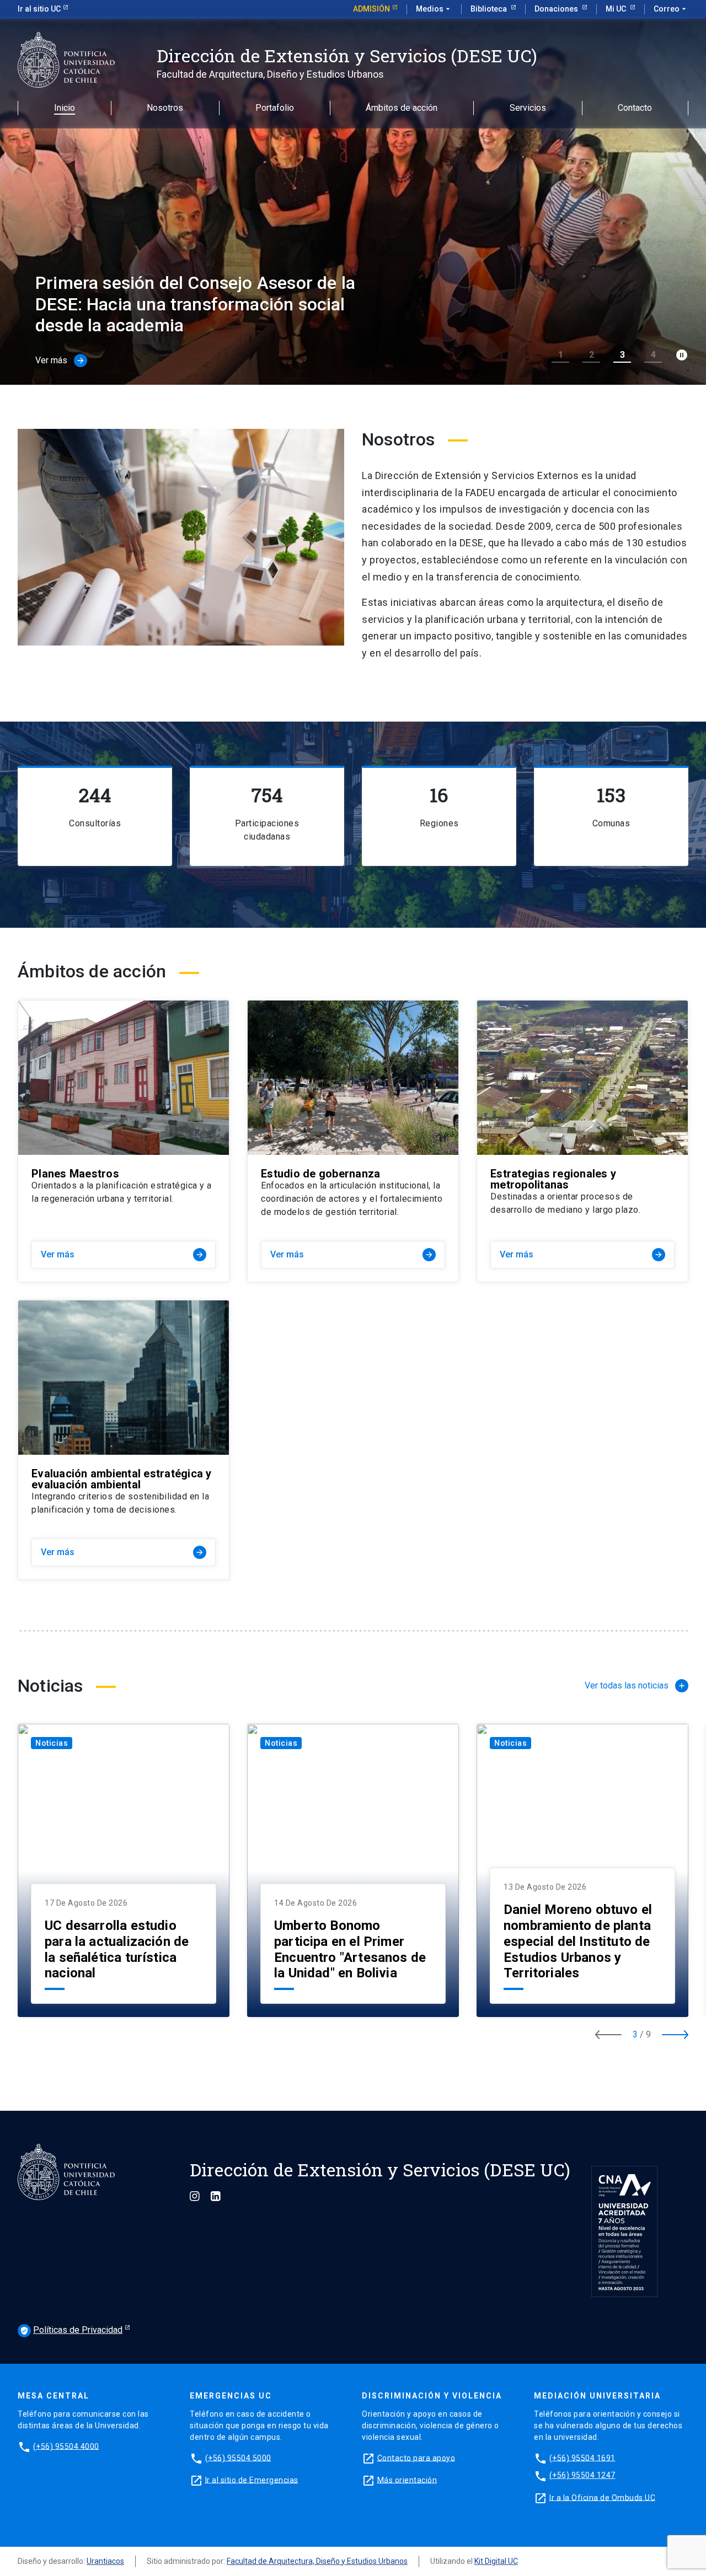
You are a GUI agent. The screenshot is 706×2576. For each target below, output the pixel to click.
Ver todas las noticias (627, 1685)
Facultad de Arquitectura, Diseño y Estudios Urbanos (317, 2561)
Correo (671, 9)
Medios (434, 9)
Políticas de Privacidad (71, 2330)
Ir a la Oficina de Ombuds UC (602, 2497)
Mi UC (617, 9)
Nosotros (165, 108)
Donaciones (557, 9)
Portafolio (275, 108)
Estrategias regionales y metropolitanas (553, 1179)
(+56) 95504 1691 (582, 2457)
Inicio (65, 108)
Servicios (528, 108)
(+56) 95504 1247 (582, 2475)
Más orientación (407, 2480)
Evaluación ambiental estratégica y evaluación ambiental (122, 1479)
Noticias (52, 1743)
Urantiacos (105, 2561)
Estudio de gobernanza (320, 1174)
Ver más (122, 1254)
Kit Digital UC (496, 2561)
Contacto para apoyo (416, 2457)
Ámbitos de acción (402, 108)
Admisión (371, 9)
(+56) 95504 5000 (238, 2457)
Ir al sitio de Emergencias (252, 2480)
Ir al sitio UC (39, 9)
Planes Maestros (75, 1174)
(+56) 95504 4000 (66, 2446)
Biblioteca (490, 9)
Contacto (635, 108)
